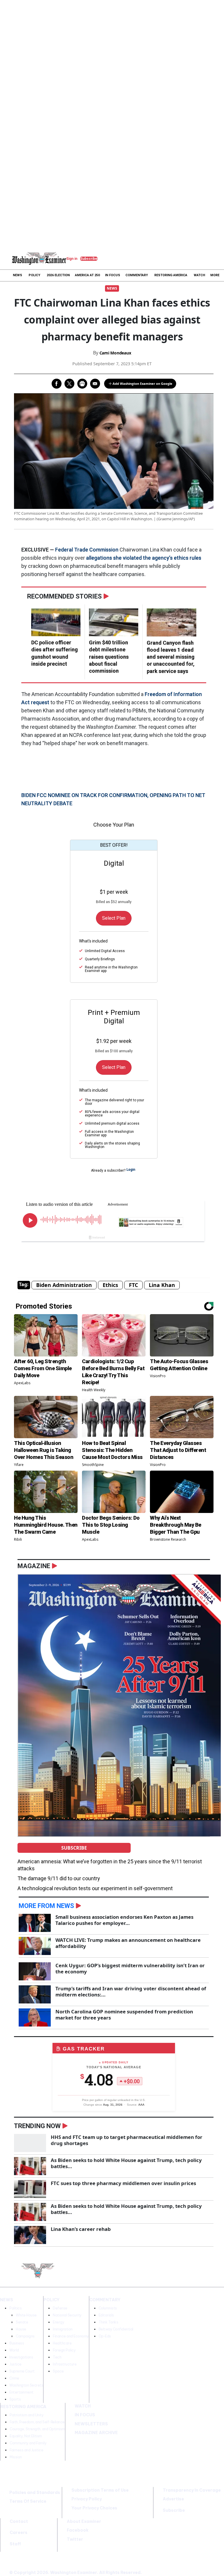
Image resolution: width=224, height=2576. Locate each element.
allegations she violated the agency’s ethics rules (144, 558)
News (112, 288)
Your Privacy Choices (94, 2508)
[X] (216, 2265)
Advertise (173, 2499)
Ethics (110, 1285)
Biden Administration (64, 1285)
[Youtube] (204, 2278)
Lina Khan (162, 1285)
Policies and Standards (35, 2492)
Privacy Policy (87, 2499)
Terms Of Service (28, 2501)
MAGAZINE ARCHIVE (96, 2433)
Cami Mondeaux (115, 353)
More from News (46, 1906)
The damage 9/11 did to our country (59, 1878)
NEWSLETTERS (91, 2424)
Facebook (78, 2530)
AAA (141, 2105)
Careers (19, 2532)
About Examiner (84, 2521)
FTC (133, 1285)
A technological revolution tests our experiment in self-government (95, 1888)
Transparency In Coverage (192, 2490)
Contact (19, 2521)
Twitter (75, 2539)
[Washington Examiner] (39, 258)
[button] (6, 258)
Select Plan (114, 918)
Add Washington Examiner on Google (142, 383)
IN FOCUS (85, 2415)
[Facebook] (204, 2265)
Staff (15, 2544)
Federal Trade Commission (87, 550)
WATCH (83, 2406)
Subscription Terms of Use (100, 2490)
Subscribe (74, 1848)
